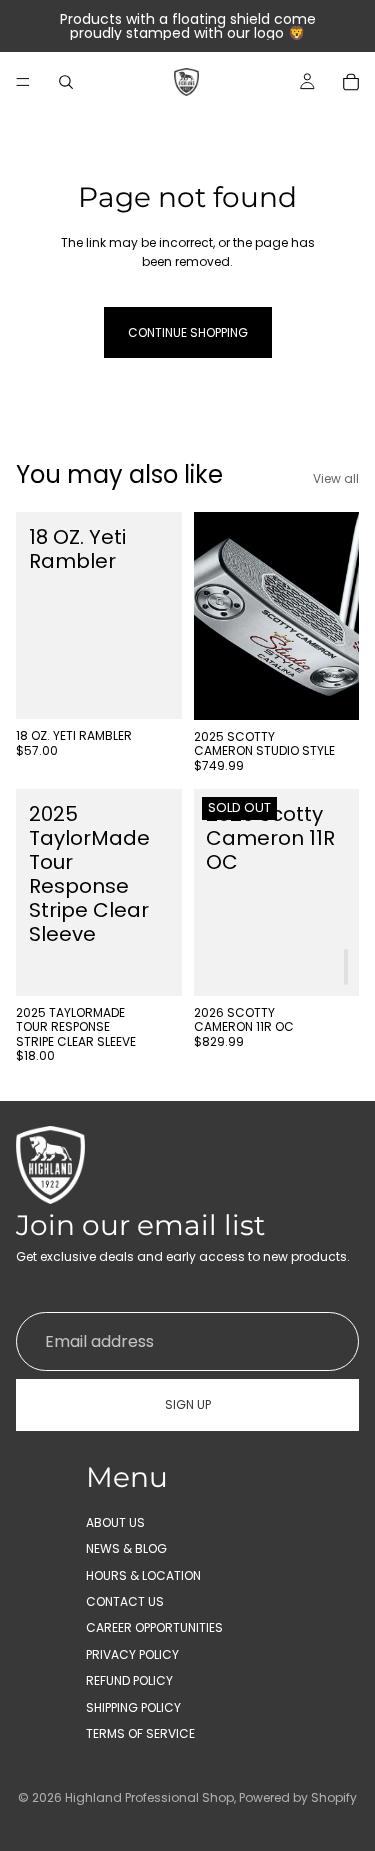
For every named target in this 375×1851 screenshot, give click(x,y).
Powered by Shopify (298, 1797)
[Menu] (23, 82)
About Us (115, 1522)
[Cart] (351, 82)
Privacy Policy (132, 1654)
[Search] (66, 82)
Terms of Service (140, 1733)
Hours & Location (143, 1575)
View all (336, 478)
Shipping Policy (133, 1707)
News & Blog (126, 1549)
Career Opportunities (154, 1628)
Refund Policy (129, 1680)
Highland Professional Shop (149, 1797)
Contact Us (125, 1601)
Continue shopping (188, 332)
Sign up (188, 1405)
